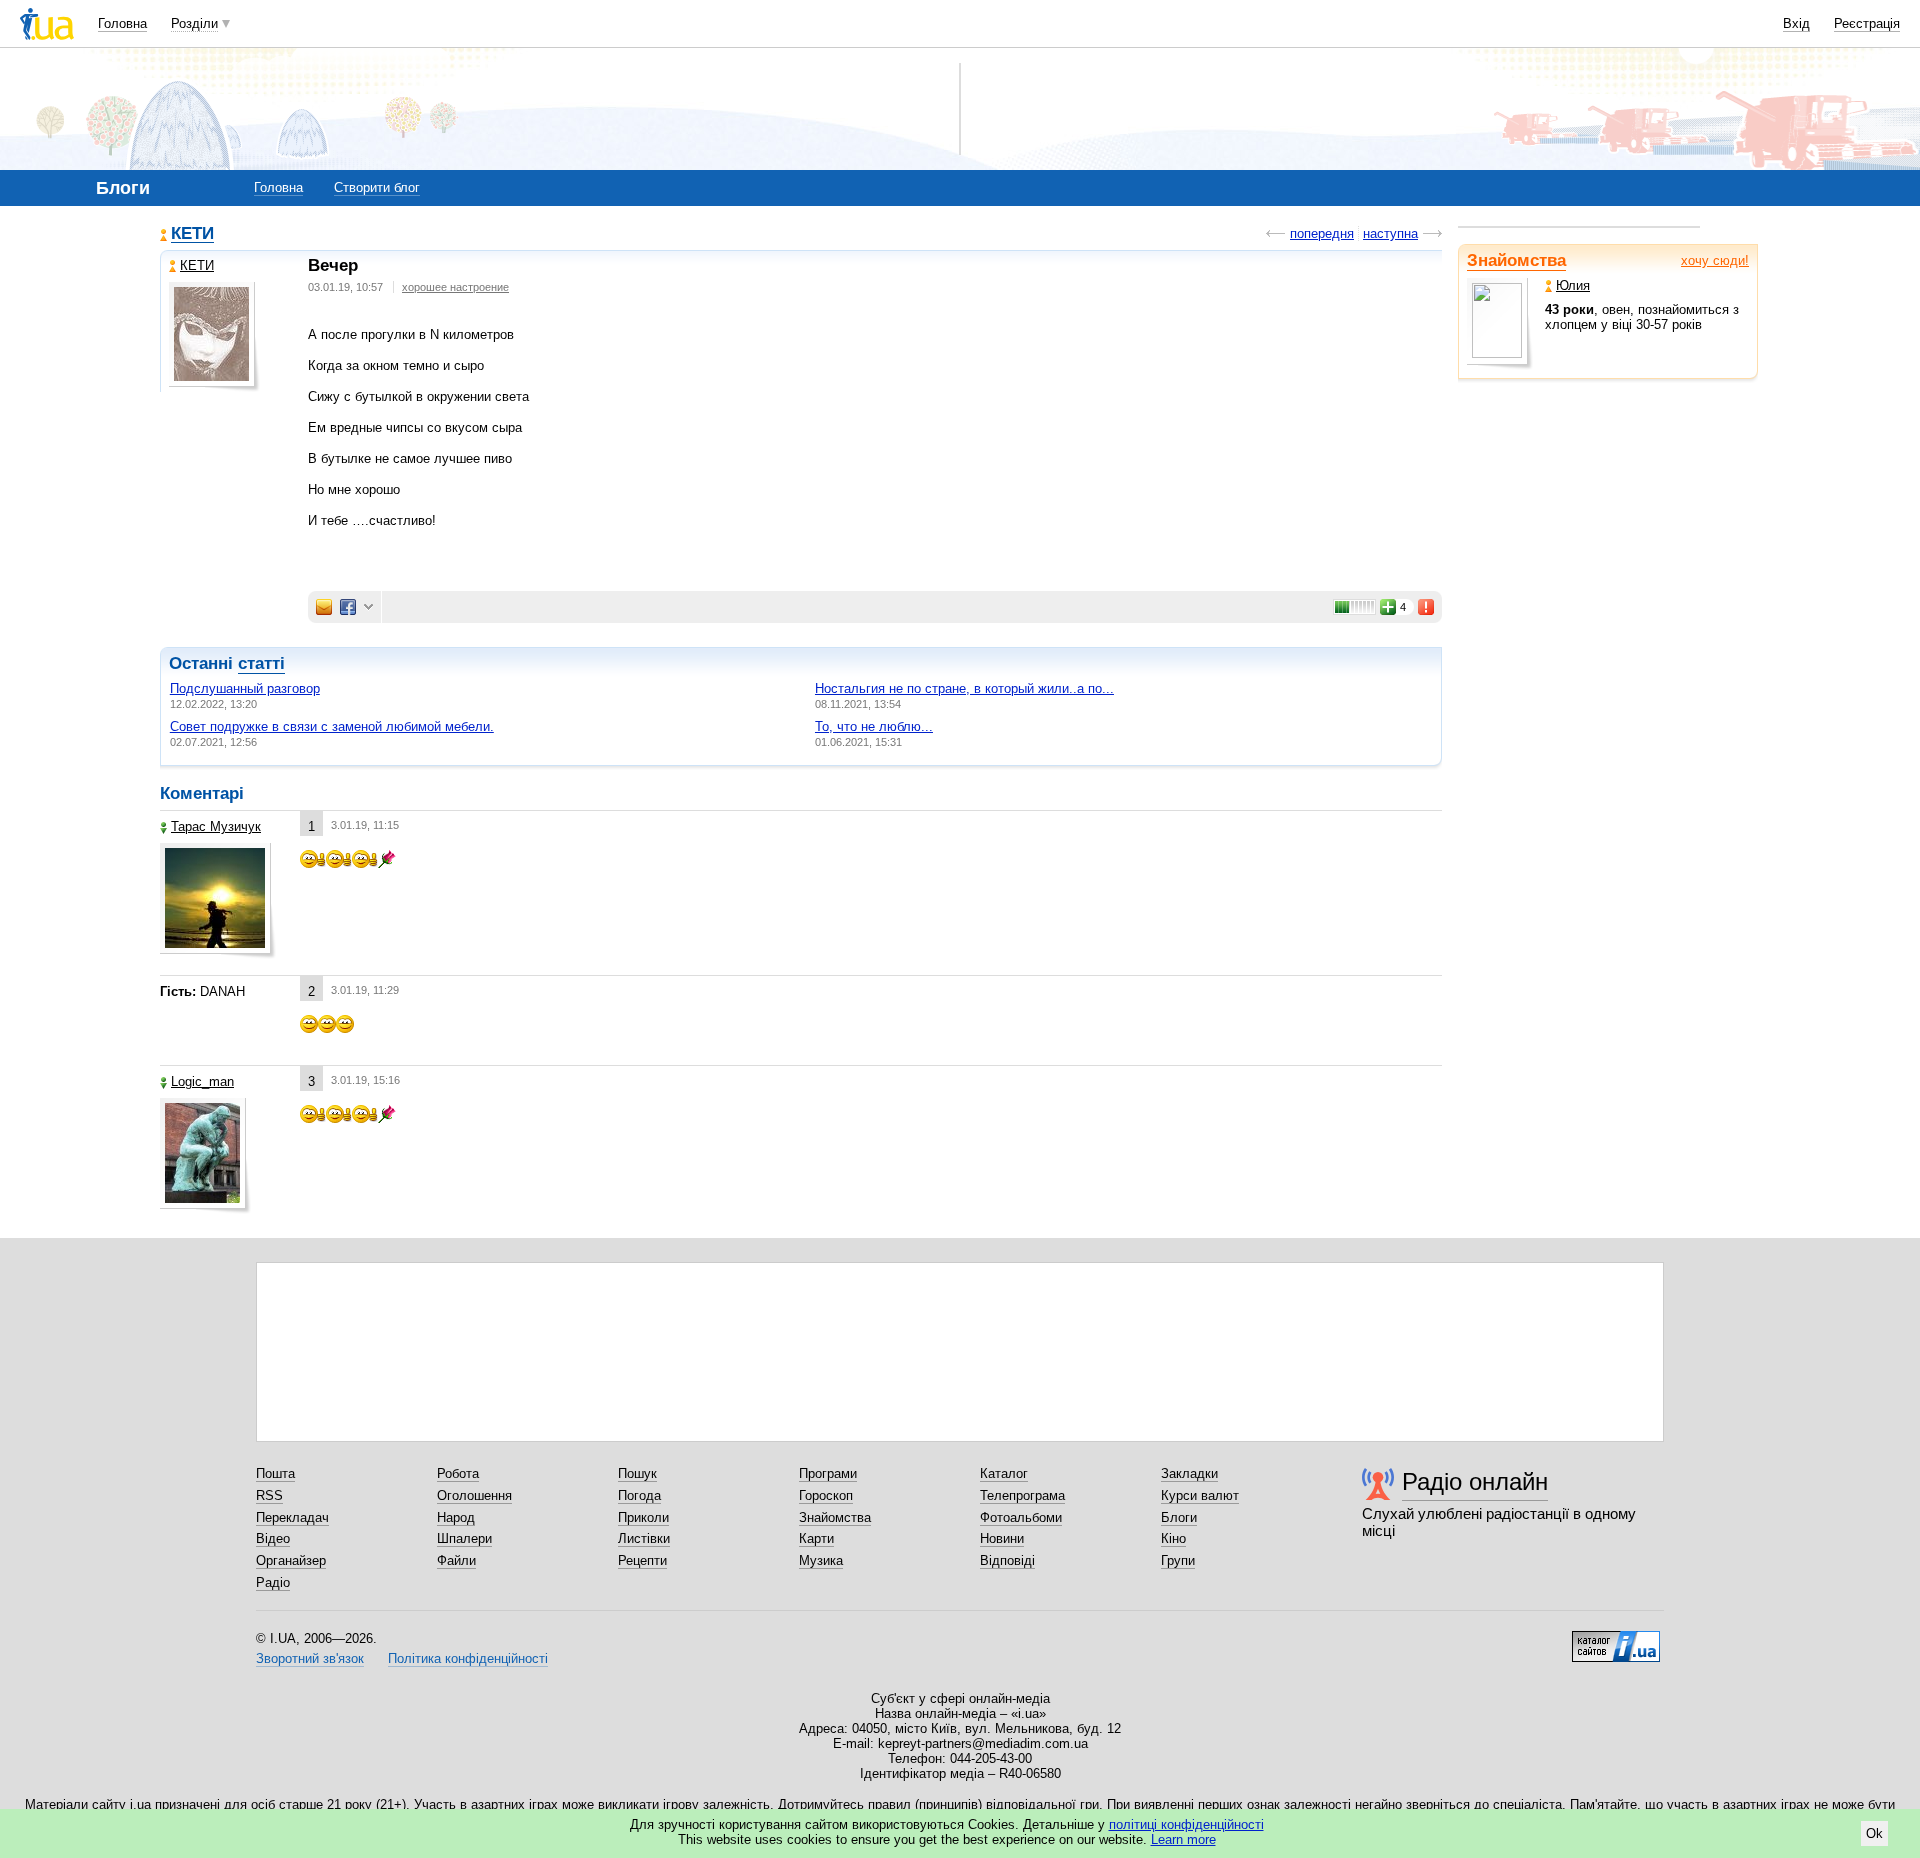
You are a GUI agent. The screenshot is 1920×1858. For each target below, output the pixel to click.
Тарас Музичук (216, 826)
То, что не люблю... (874, 726)
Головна (122, 23)
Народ (456, 1517)
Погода (639, 1495)
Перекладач (292, 1517)
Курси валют (1200, 1495)
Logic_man (202, 1081)
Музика (821, 1560)
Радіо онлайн (1475, 1481)
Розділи (194, 23)
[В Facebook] (348, 607)
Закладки (1189, 1473)
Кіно (1173, 1538)
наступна (1390, 233)
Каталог (1004, 1473)
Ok (1874, 1833)
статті (261, 663)
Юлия (1573, 285)
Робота (458, 1473)
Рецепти (642, 1560)
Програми (828, 1473)
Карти (816, 1538)
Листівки (644, 1538)
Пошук (637, 1473)
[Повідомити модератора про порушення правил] (1427, 607)
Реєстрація (1867, 23)
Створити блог (377, 187)
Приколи (643, 1517)
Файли (456, 1560)
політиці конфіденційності (1186, 1824)
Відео (273, 1538)
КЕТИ (192, 234)
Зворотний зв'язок (310, 1658)
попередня (1322, 233)
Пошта (275, 1473)
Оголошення (474, 1495)
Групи (1178, 1560)
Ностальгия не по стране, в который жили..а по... (964, 688)
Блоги (1179, 1517)
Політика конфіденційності (468, 1658)
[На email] (324, 607)
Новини (1002, 1538)
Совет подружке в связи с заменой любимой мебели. (332, 726)
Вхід (1796, 23)
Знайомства (1516, 260)
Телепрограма (1022, 1495)
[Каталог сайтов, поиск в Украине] (1616, 1639)
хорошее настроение (455, 287)
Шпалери (464, 1538)
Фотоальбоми (1021, 1517)
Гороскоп (826, 1495)
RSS (269, 1495)
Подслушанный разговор (245, 688)
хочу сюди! (1715, 260)
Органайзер (291, 1560)
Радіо (273, 1582)
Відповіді (1007, 1560)
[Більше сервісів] (368, 607)
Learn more (1183, 1839)
